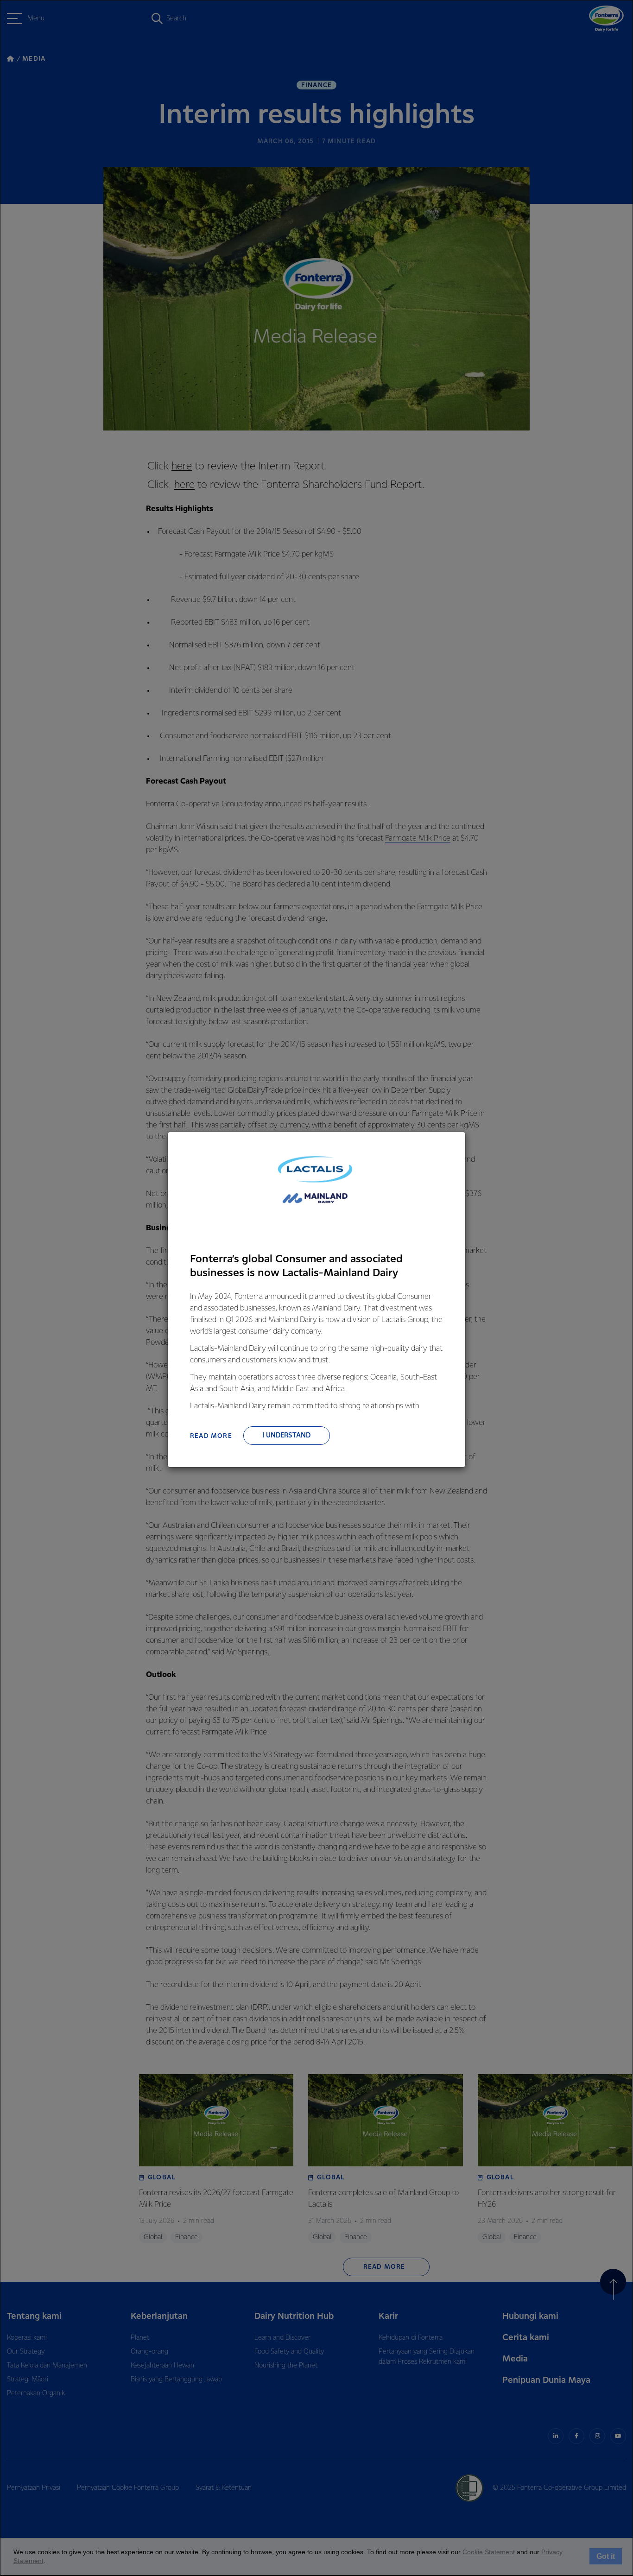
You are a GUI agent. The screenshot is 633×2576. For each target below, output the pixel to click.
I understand (286, 1436)
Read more (211, 1436)
